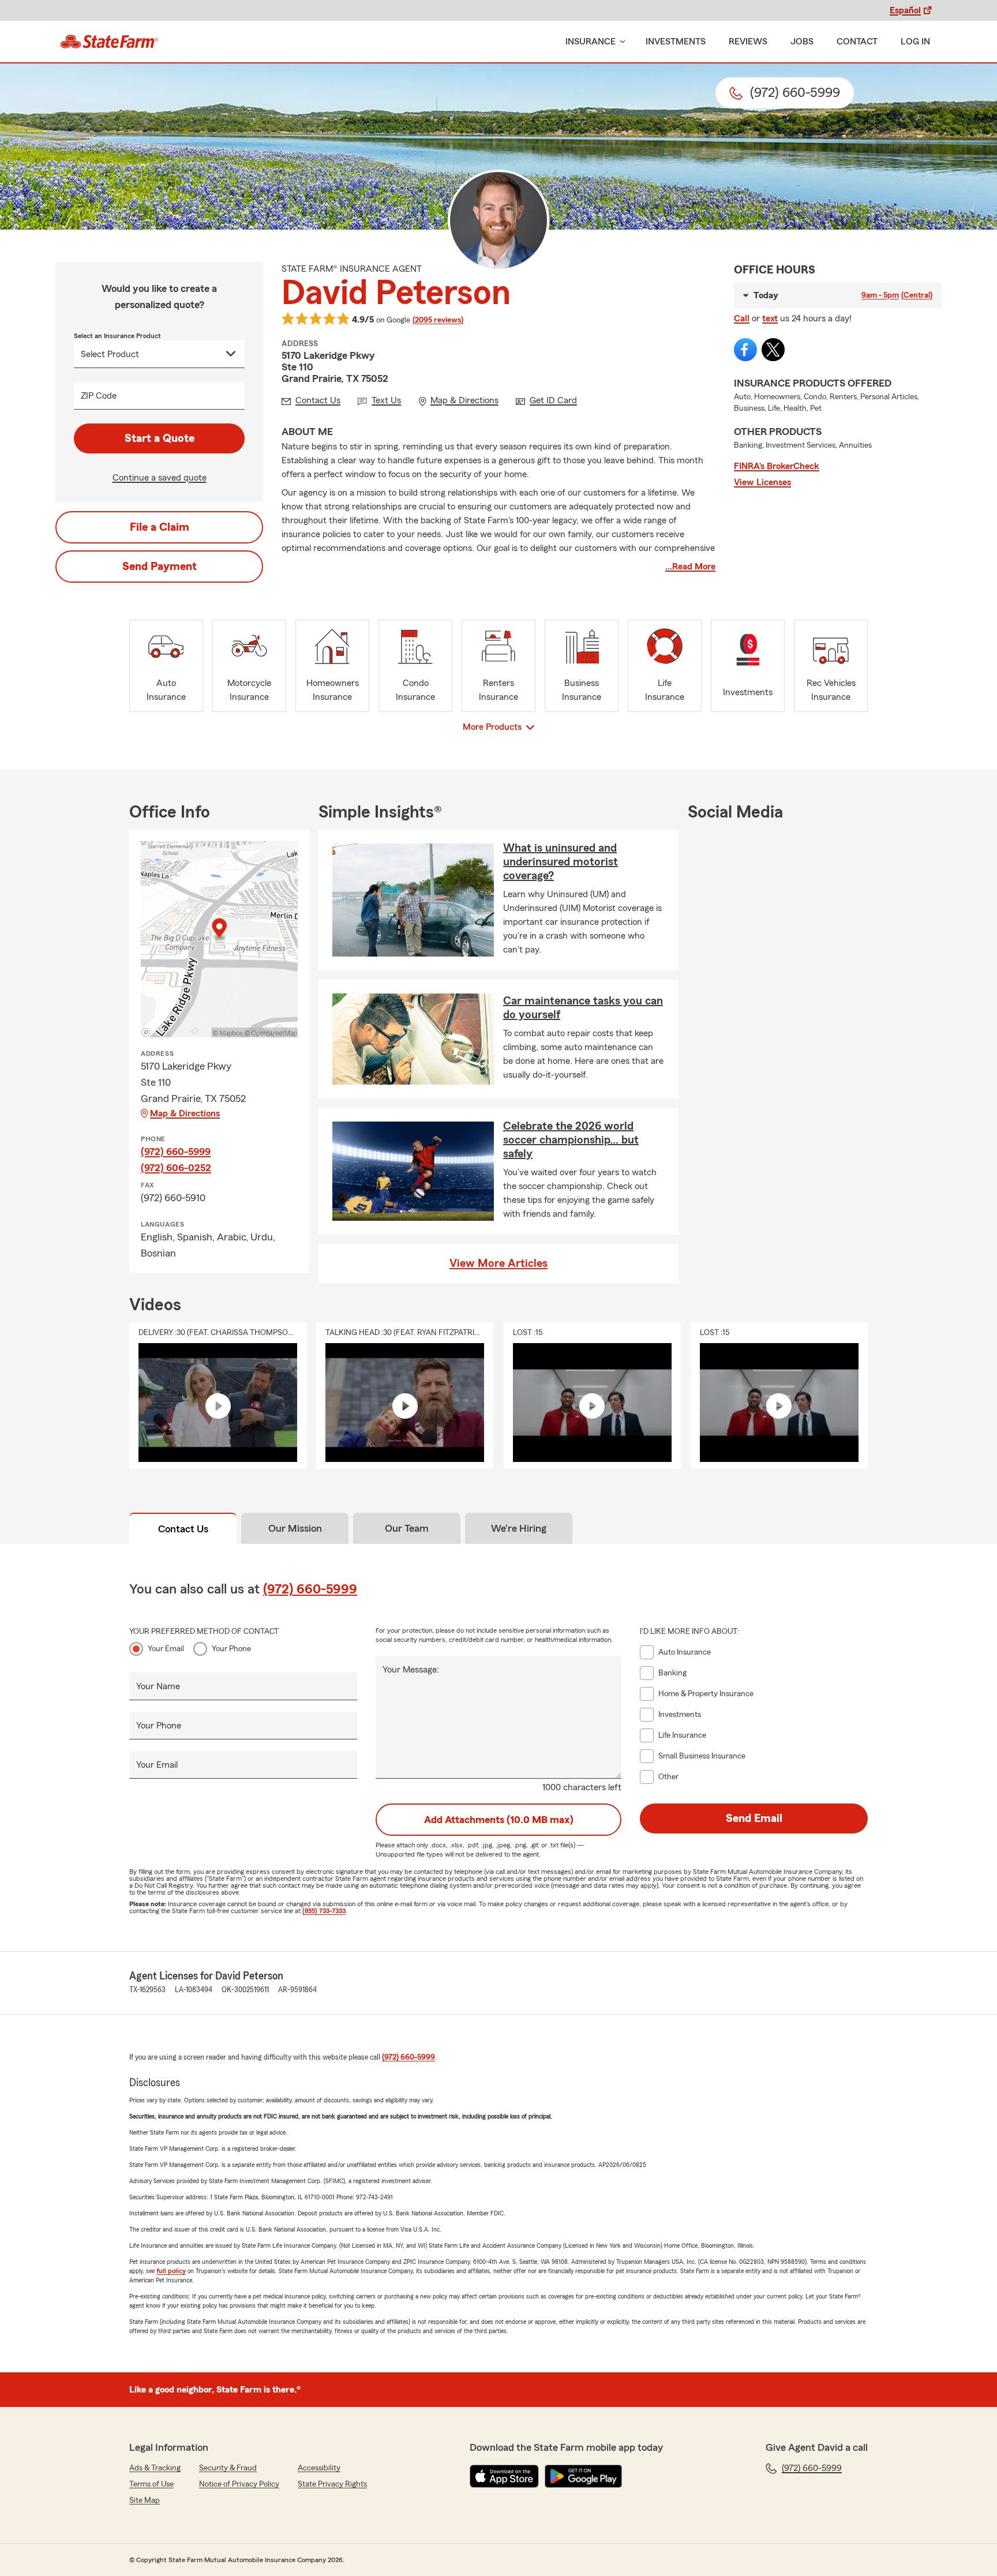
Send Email (754, 1818)
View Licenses (762, 482)
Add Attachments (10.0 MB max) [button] (499, 1820)
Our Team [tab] (407, 1528)
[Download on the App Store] (504, 2476)
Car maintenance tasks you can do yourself (583, 1008)
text (770, 318)
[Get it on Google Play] (583, 2476)
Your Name (158, 1686)
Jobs (802, 42)
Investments (676, 42)
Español (905, 10)
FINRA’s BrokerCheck (777, 466)
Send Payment (160, 567)
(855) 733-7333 (324, 1911)
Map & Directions (185, 1113)
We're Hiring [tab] (519, 1528)
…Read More (690, 567)
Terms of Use (151, 2484)
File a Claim (160, 527)
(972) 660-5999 (176, 1152)
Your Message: (411, 1670)
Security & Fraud (228, 2468)
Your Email (166, 1649)
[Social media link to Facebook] (745, 350)
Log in (915, 42)
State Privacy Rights (332, 2484)
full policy (171, 2271)
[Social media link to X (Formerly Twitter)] (773, 350)
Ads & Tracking (155, 2468)
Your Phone (231, 1649)
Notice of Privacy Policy (239, 2484)
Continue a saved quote (160, 478)
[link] (109, 42)
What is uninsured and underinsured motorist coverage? (561, 862)
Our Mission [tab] (295, 1528)
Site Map (145, 2500)
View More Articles (498, 1263)
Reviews (748, 42)
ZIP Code (99, 396)
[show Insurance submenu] (620, 42)
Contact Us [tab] (183, 1529)
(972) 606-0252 (176, 1168)
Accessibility (319, 2468)
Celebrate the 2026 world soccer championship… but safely (571, 1140)
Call (742, 318)
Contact (857, 42)
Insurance (591, 42)
